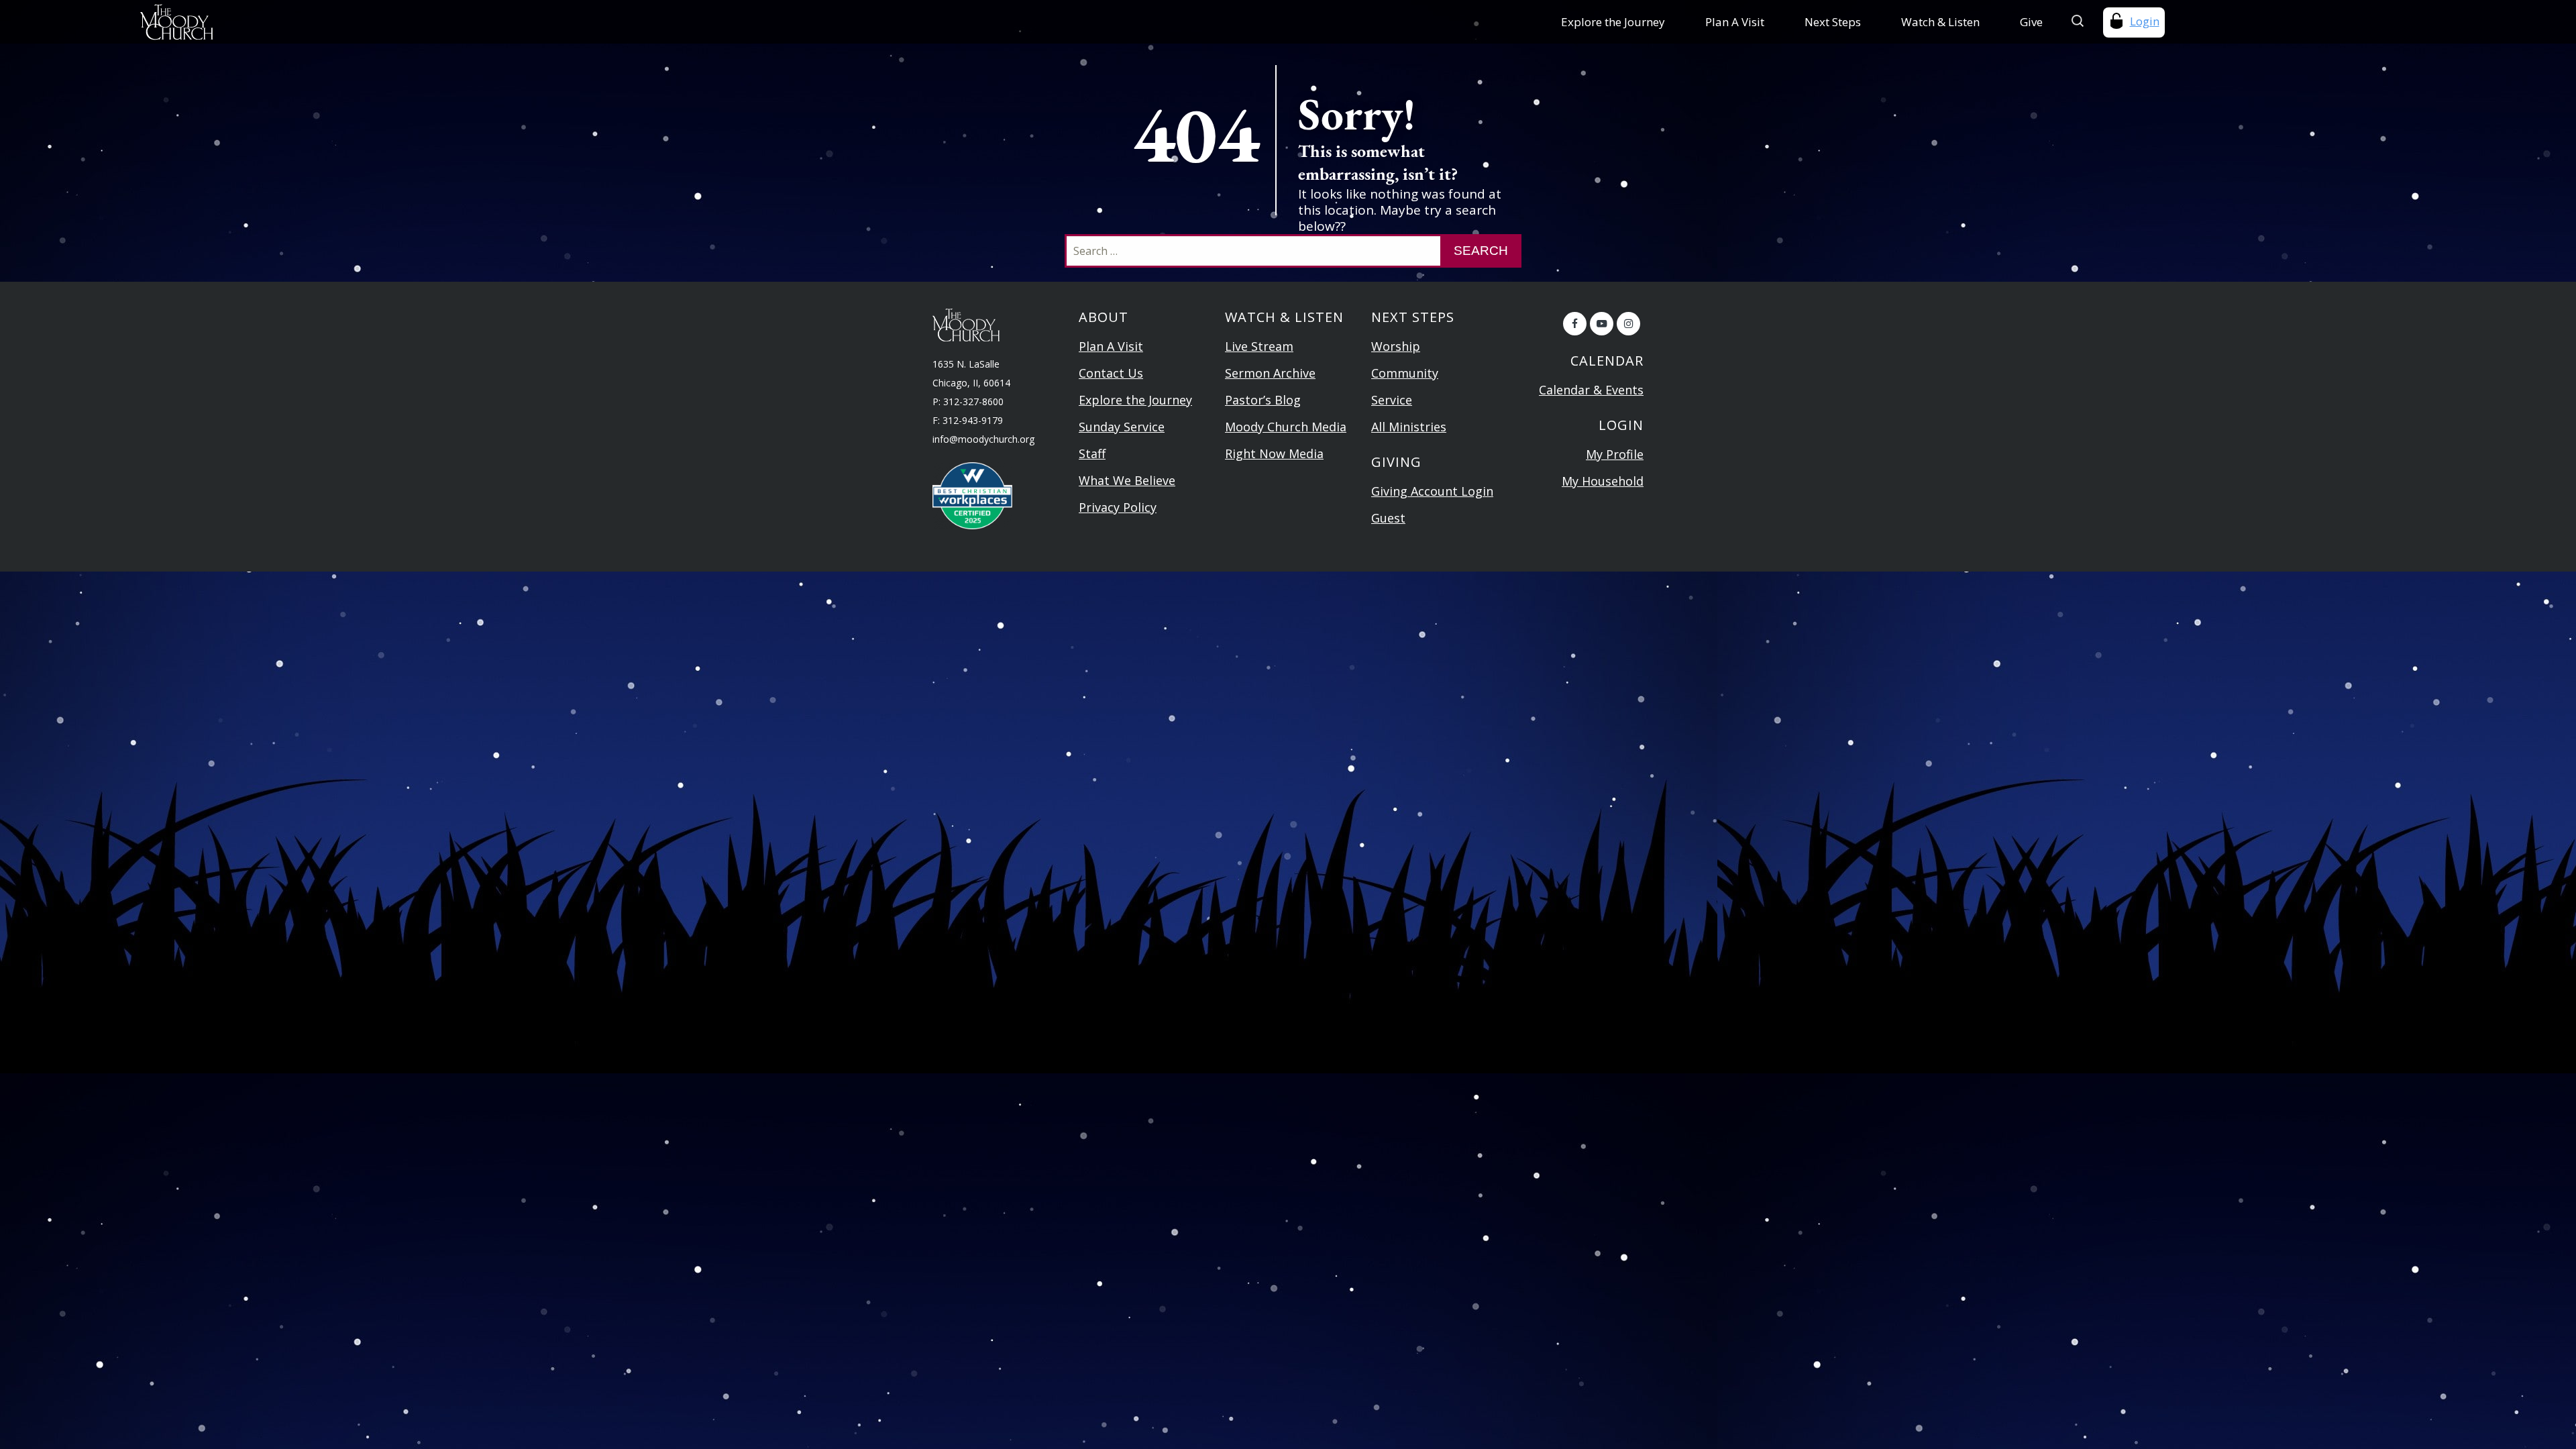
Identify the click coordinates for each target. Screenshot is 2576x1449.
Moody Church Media (1286, 427)
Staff (1092, 453)
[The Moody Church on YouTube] (1602, 324)
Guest (1388, 518)
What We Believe (1127, 480)
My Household (1603, 481)
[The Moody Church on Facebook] (1575, 324)
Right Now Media (1274, 453)
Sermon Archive (1270, 373)
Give (2031, 22)
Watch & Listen (1940, 22)
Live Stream (1259, 346)
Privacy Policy (1118, 507)
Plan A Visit (1735, 22)
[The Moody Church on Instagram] (1628, 324)
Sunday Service (1122, 427)
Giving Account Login (1432, 491)
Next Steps (1833, 22)
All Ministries (1409, 427)
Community (1405, 373)
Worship (1396, 346)
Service (1392, 400)
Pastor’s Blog (1263, 400)
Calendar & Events (1591, 390)
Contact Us (1111, 373)
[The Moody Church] (361, 22)
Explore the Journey (1613, 22)
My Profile (1615, 454)
